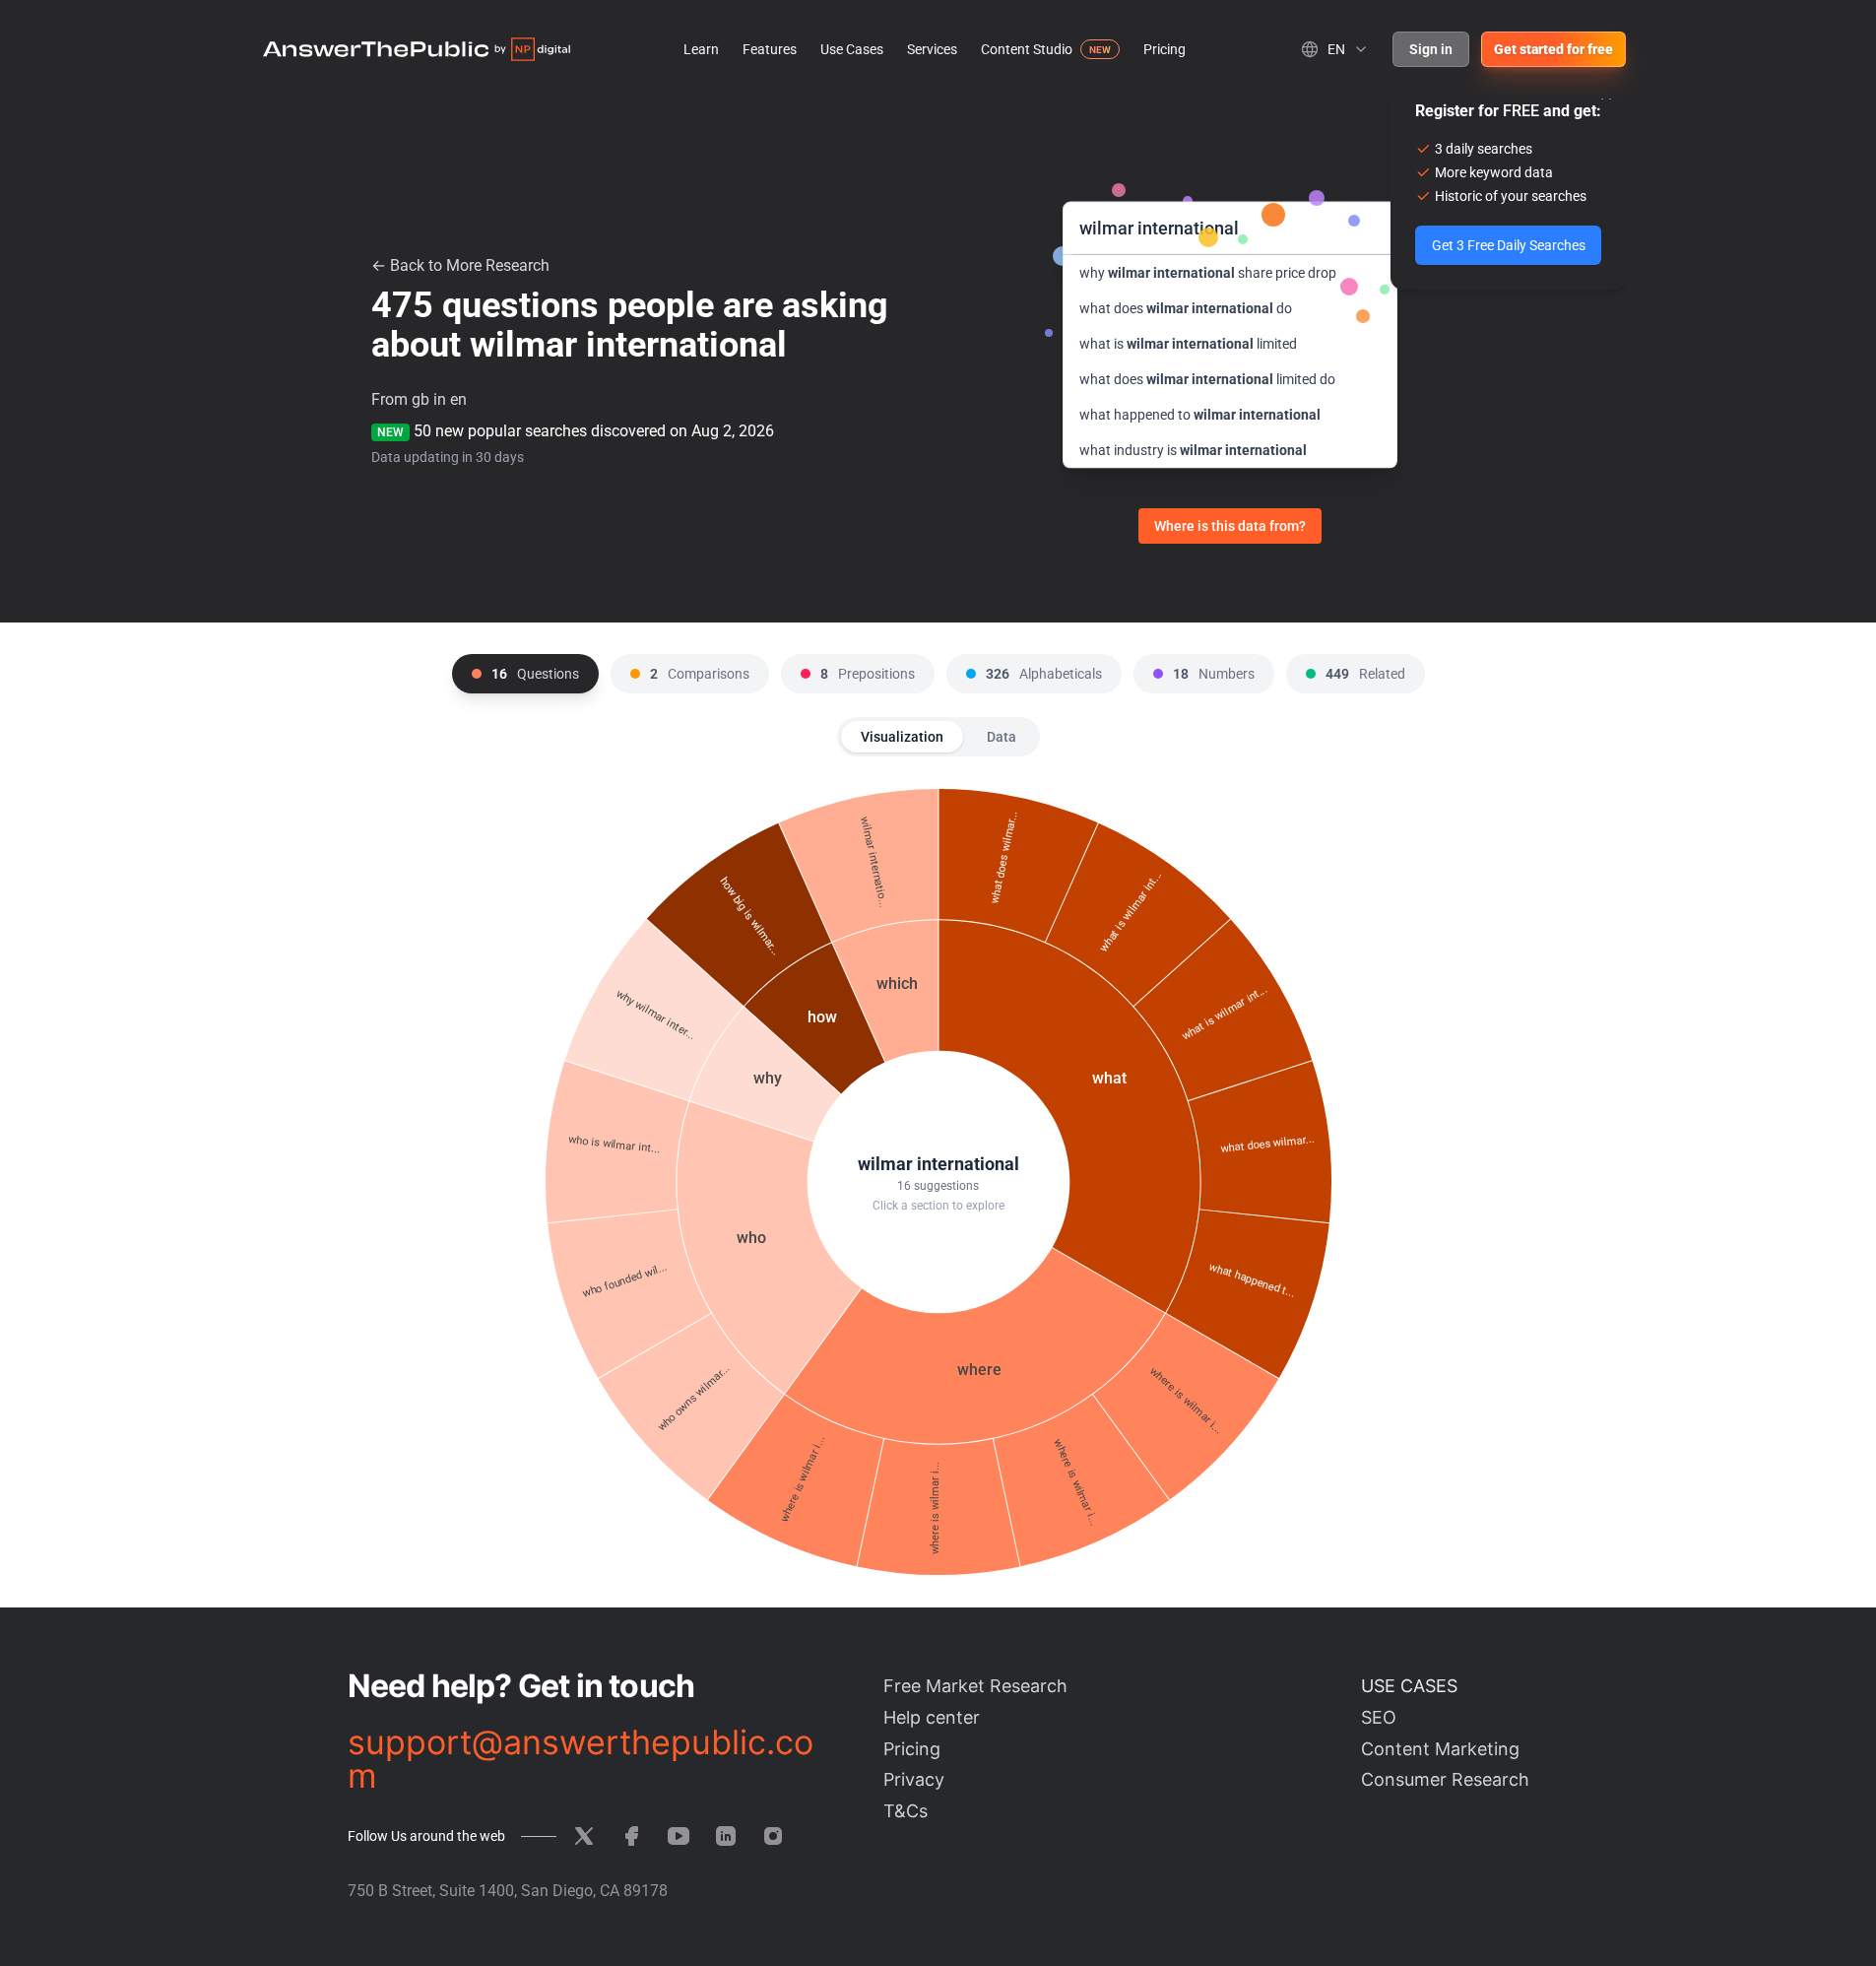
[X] (584, 1836)
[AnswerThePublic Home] (417, 49)
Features (770, 49)
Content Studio (1027, 49)
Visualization (902, 737)
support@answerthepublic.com (581, 1759)
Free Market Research (975, 1686)
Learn (701, 49)
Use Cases (852, 49)
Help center (932, 1717)
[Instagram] (773, 1836)
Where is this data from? (1230, 526)
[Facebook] (631, 1836)
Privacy (914, 1779)
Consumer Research (1445, 1779)
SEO (1379, 1717)
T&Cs (906, 1811)
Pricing (1164, 49)
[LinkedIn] (726, 1836)
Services (932, 49)
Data (1002, 737)
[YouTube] (679, 1836)
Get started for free (1553, 49)
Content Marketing (1440, 1749)
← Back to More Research (460, 265)
